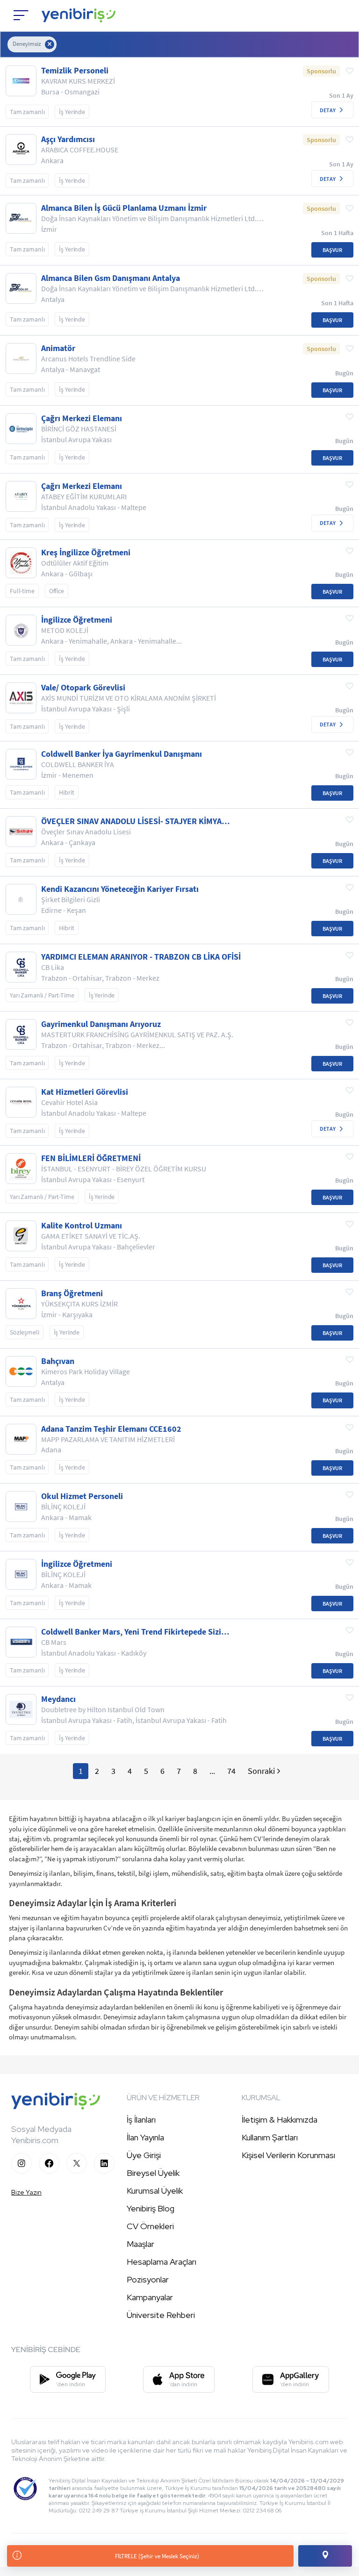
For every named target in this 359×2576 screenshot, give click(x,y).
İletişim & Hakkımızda (280, 2120)
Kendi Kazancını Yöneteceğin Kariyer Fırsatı (120, 889)
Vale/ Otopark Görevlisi (83, 688)
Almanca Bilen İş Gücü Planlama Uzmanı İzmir (124, 208)
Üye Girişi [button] (144, 2155)
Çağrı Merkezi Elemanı (82, 418)
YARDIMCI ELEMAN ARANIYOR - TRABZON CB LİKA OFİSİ (141, 957)
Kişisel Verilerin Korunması (288, 2155)
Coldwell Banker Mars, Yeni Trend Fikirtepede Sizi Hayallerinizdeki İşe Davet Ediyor (131, 1632)
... (212, 1771)
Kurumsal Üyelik (155, 2191)
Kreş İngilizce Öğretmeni (86, 553)
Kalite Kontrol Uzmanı (82, 1226)
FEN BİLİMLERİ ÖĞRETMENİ (91, 1158)
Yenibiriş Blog (151, 2208)
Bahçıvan (58, 1361)
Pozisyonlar (148, 2279)
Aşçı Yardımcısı (68, 139)
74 (231, 1771)
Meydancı (58, 1699)
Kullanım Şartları (270, 2137)
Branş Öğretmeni (72, 1293)
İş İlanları (141, 2120)
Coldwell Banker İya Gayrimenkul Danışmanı (122, 754)
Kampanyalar (150, 2297)
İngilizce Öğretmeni (77, 620)
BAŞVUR (332, 250)
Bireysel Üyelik (153, 2173)
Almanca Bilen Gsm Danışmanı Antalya (111, 278)
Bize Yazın (26, 2192)
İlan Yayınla (145, 2137)
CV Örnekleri (150, 2226)
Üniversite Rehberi (161, 2315)
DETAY (328, 110)
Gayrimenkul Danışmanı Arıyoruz (101, 1024)
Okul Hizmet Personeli (82, 1496)
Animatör (58, 348)
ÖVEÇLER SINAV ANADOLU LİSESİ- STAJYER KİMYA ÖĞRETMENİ (131, 821)
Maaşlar (140, 2244)
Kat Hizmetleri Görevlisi (85, 1092)
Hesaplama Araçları (162, 2262)
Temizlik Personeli (75, 71)
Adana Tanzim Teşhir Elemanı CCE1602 (111, 1429)
